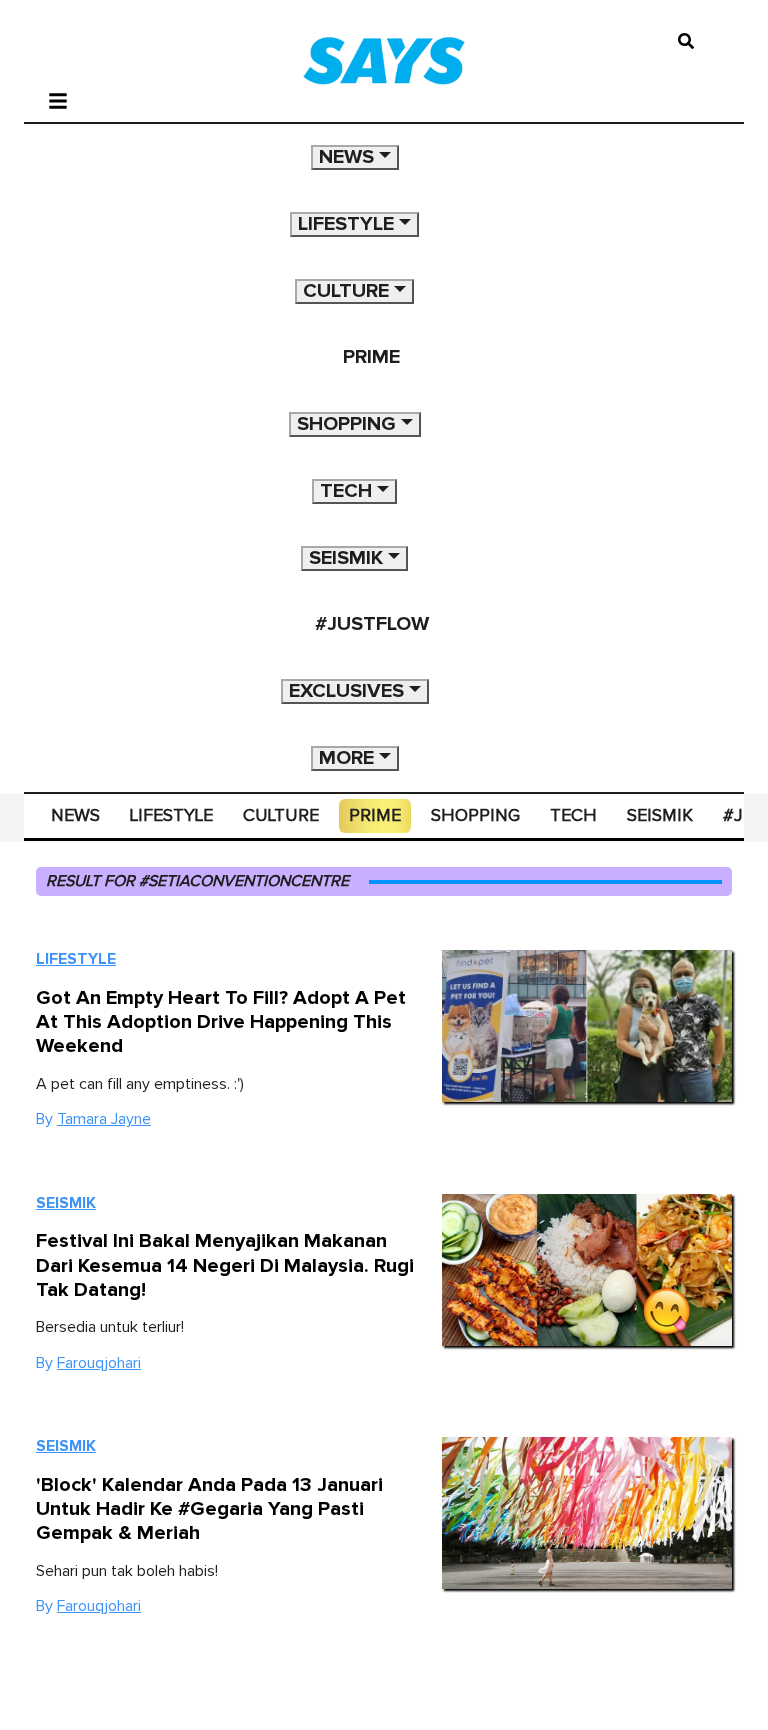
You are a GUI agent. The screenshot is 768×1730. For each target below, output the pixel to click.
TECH (346, 491)
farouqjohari (99, 1363)
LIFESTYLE (346, 224)
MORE (346, 758)
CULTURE (346, 291)
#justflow (372, 624)
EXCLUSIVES (346, 691)
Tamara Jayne (104, 1119)
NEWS (346, 157)
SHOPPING (346, 424)
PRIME (371, 357)
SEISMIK (346, 558)
